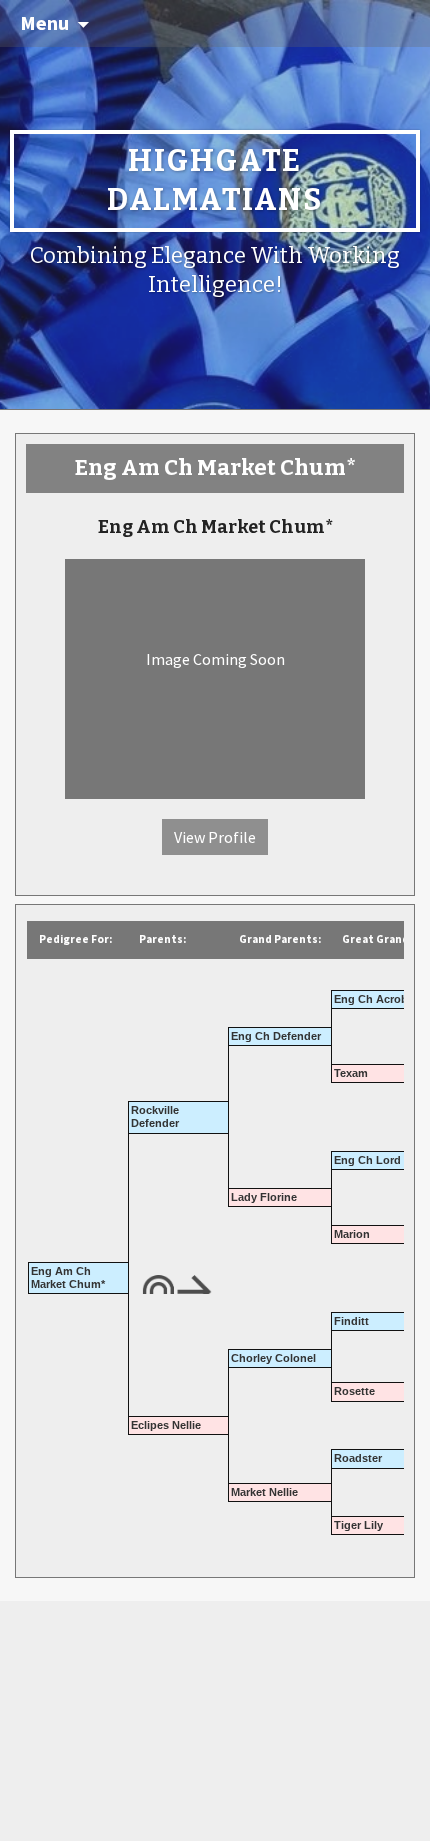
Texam (351, 1073)
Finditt (351, 1321)
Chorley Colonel (273, 1358)
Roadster (358, 1458)
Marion (352, 1234)
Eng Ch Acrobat (376, 999)
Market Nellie (264, 1492)
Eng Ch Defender (276, 1036)
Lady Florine (264, 1197)
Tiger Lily (358, 1525)
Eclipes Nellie (166, 1425)
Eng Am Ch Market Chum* (68, 1277)
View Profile (215, 837)
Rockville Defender (155, 1116)
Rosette (354, 1391)
